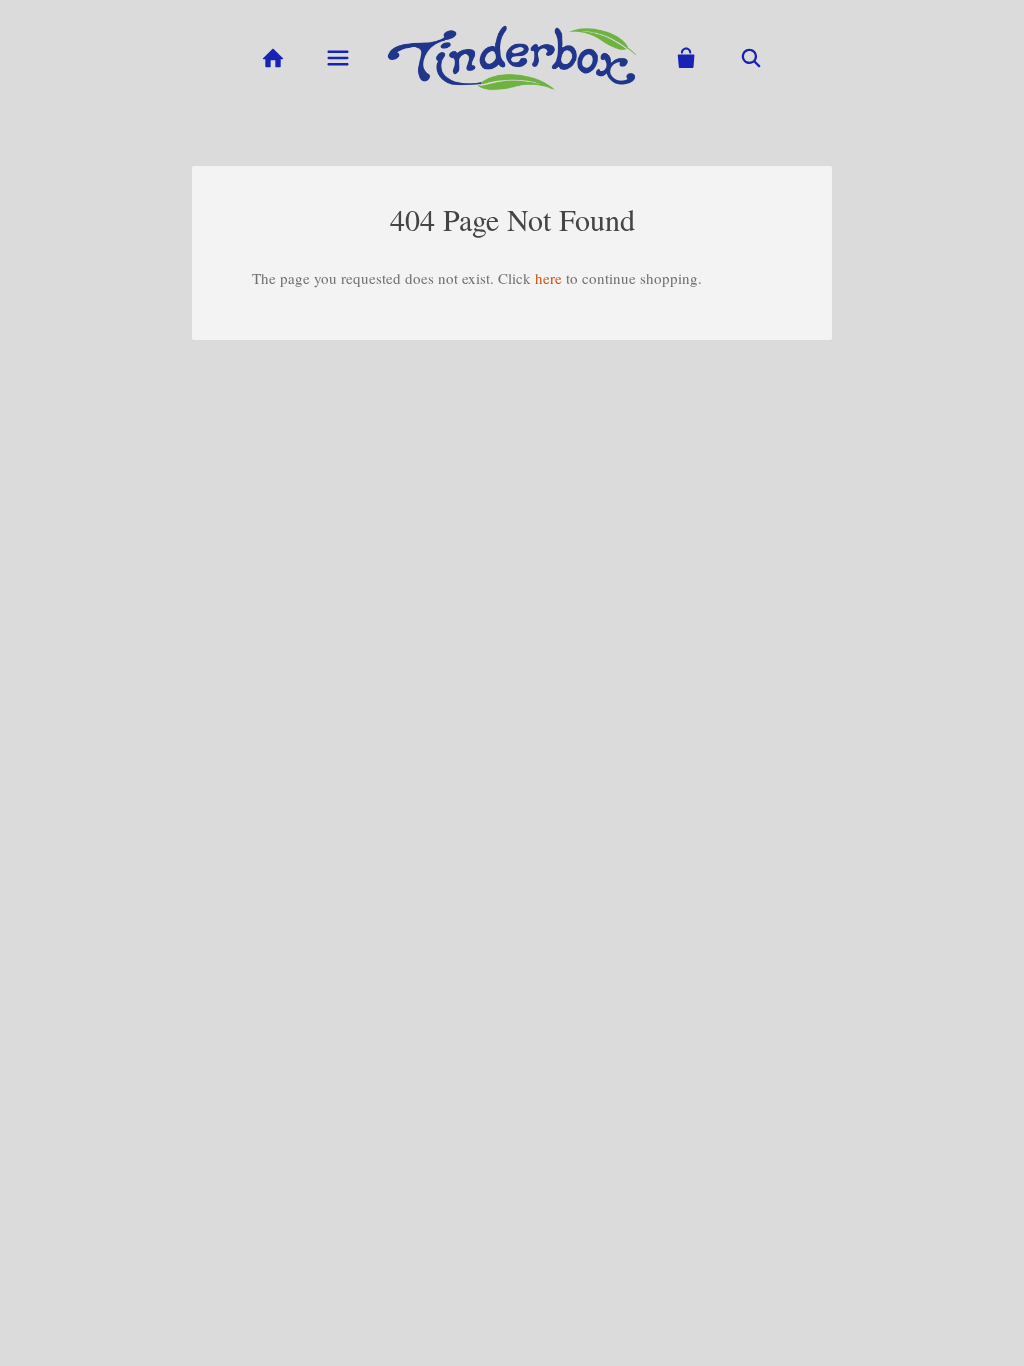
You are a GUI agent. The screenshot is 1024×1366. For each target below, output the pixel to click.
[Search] (751, 58)
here (548, 278)
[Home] (272, 58)
